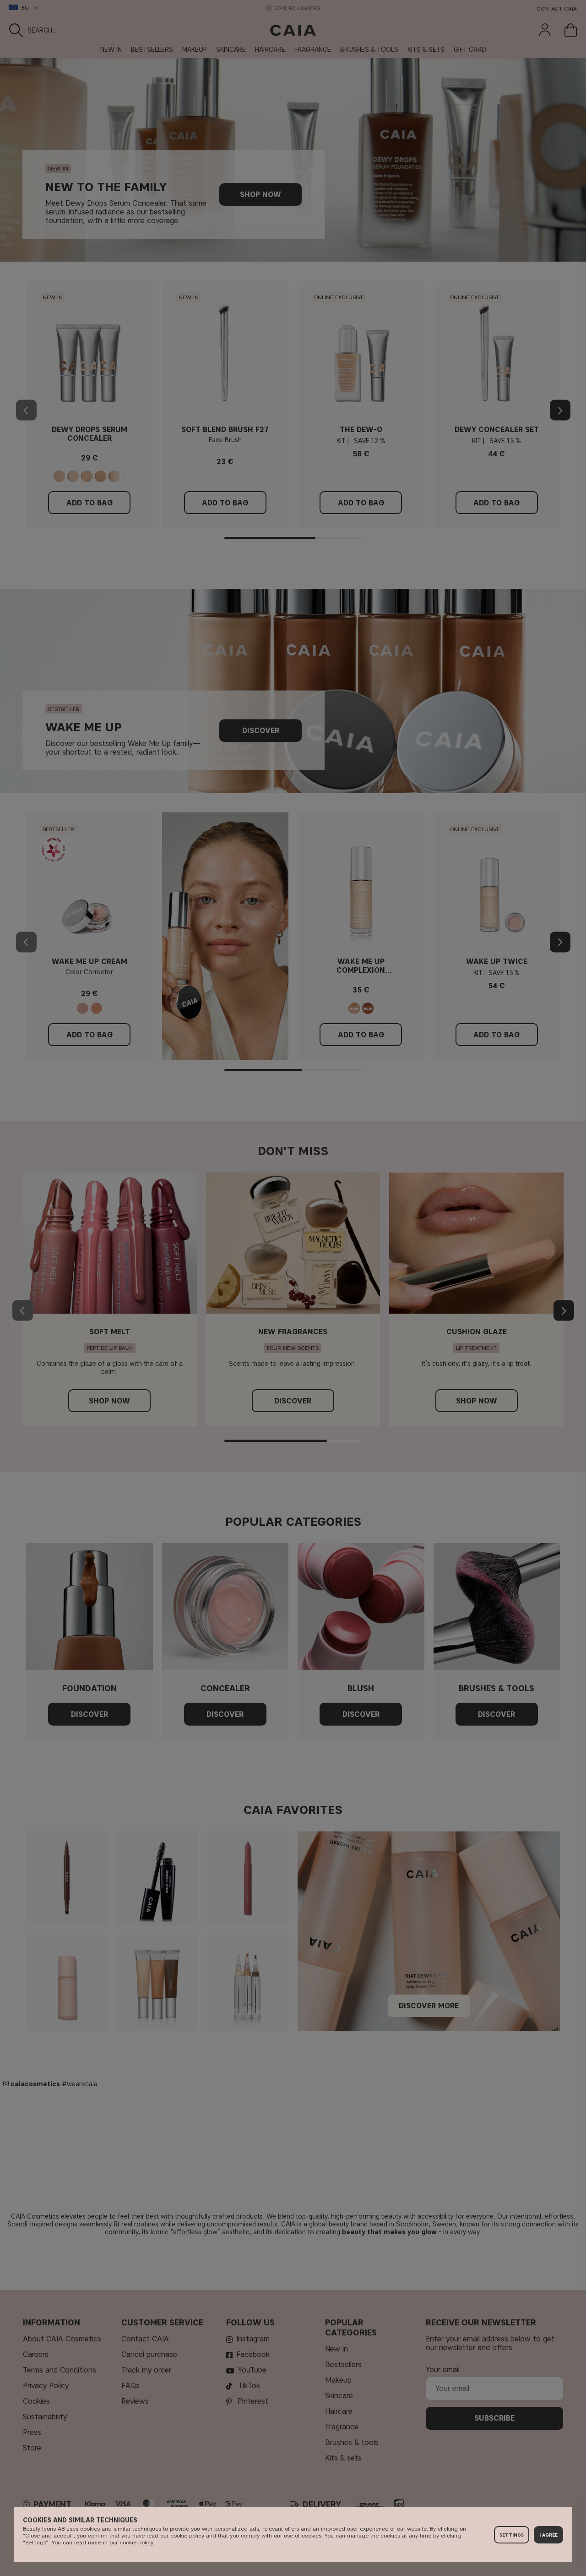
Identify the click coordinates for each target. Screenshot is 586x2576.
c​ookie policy (136, 2542)
